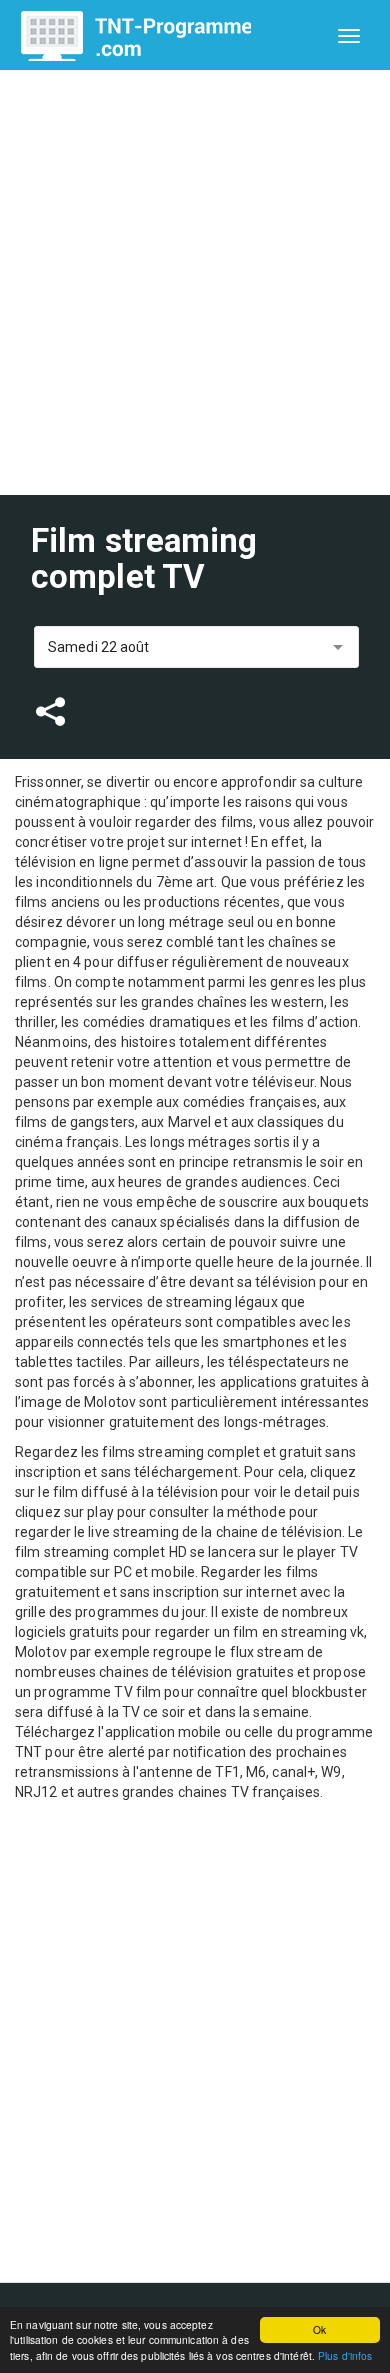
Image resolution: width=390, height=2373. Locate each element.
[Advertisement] (195, 283)
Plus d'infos (345, 2355)
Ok (319, 2329)
